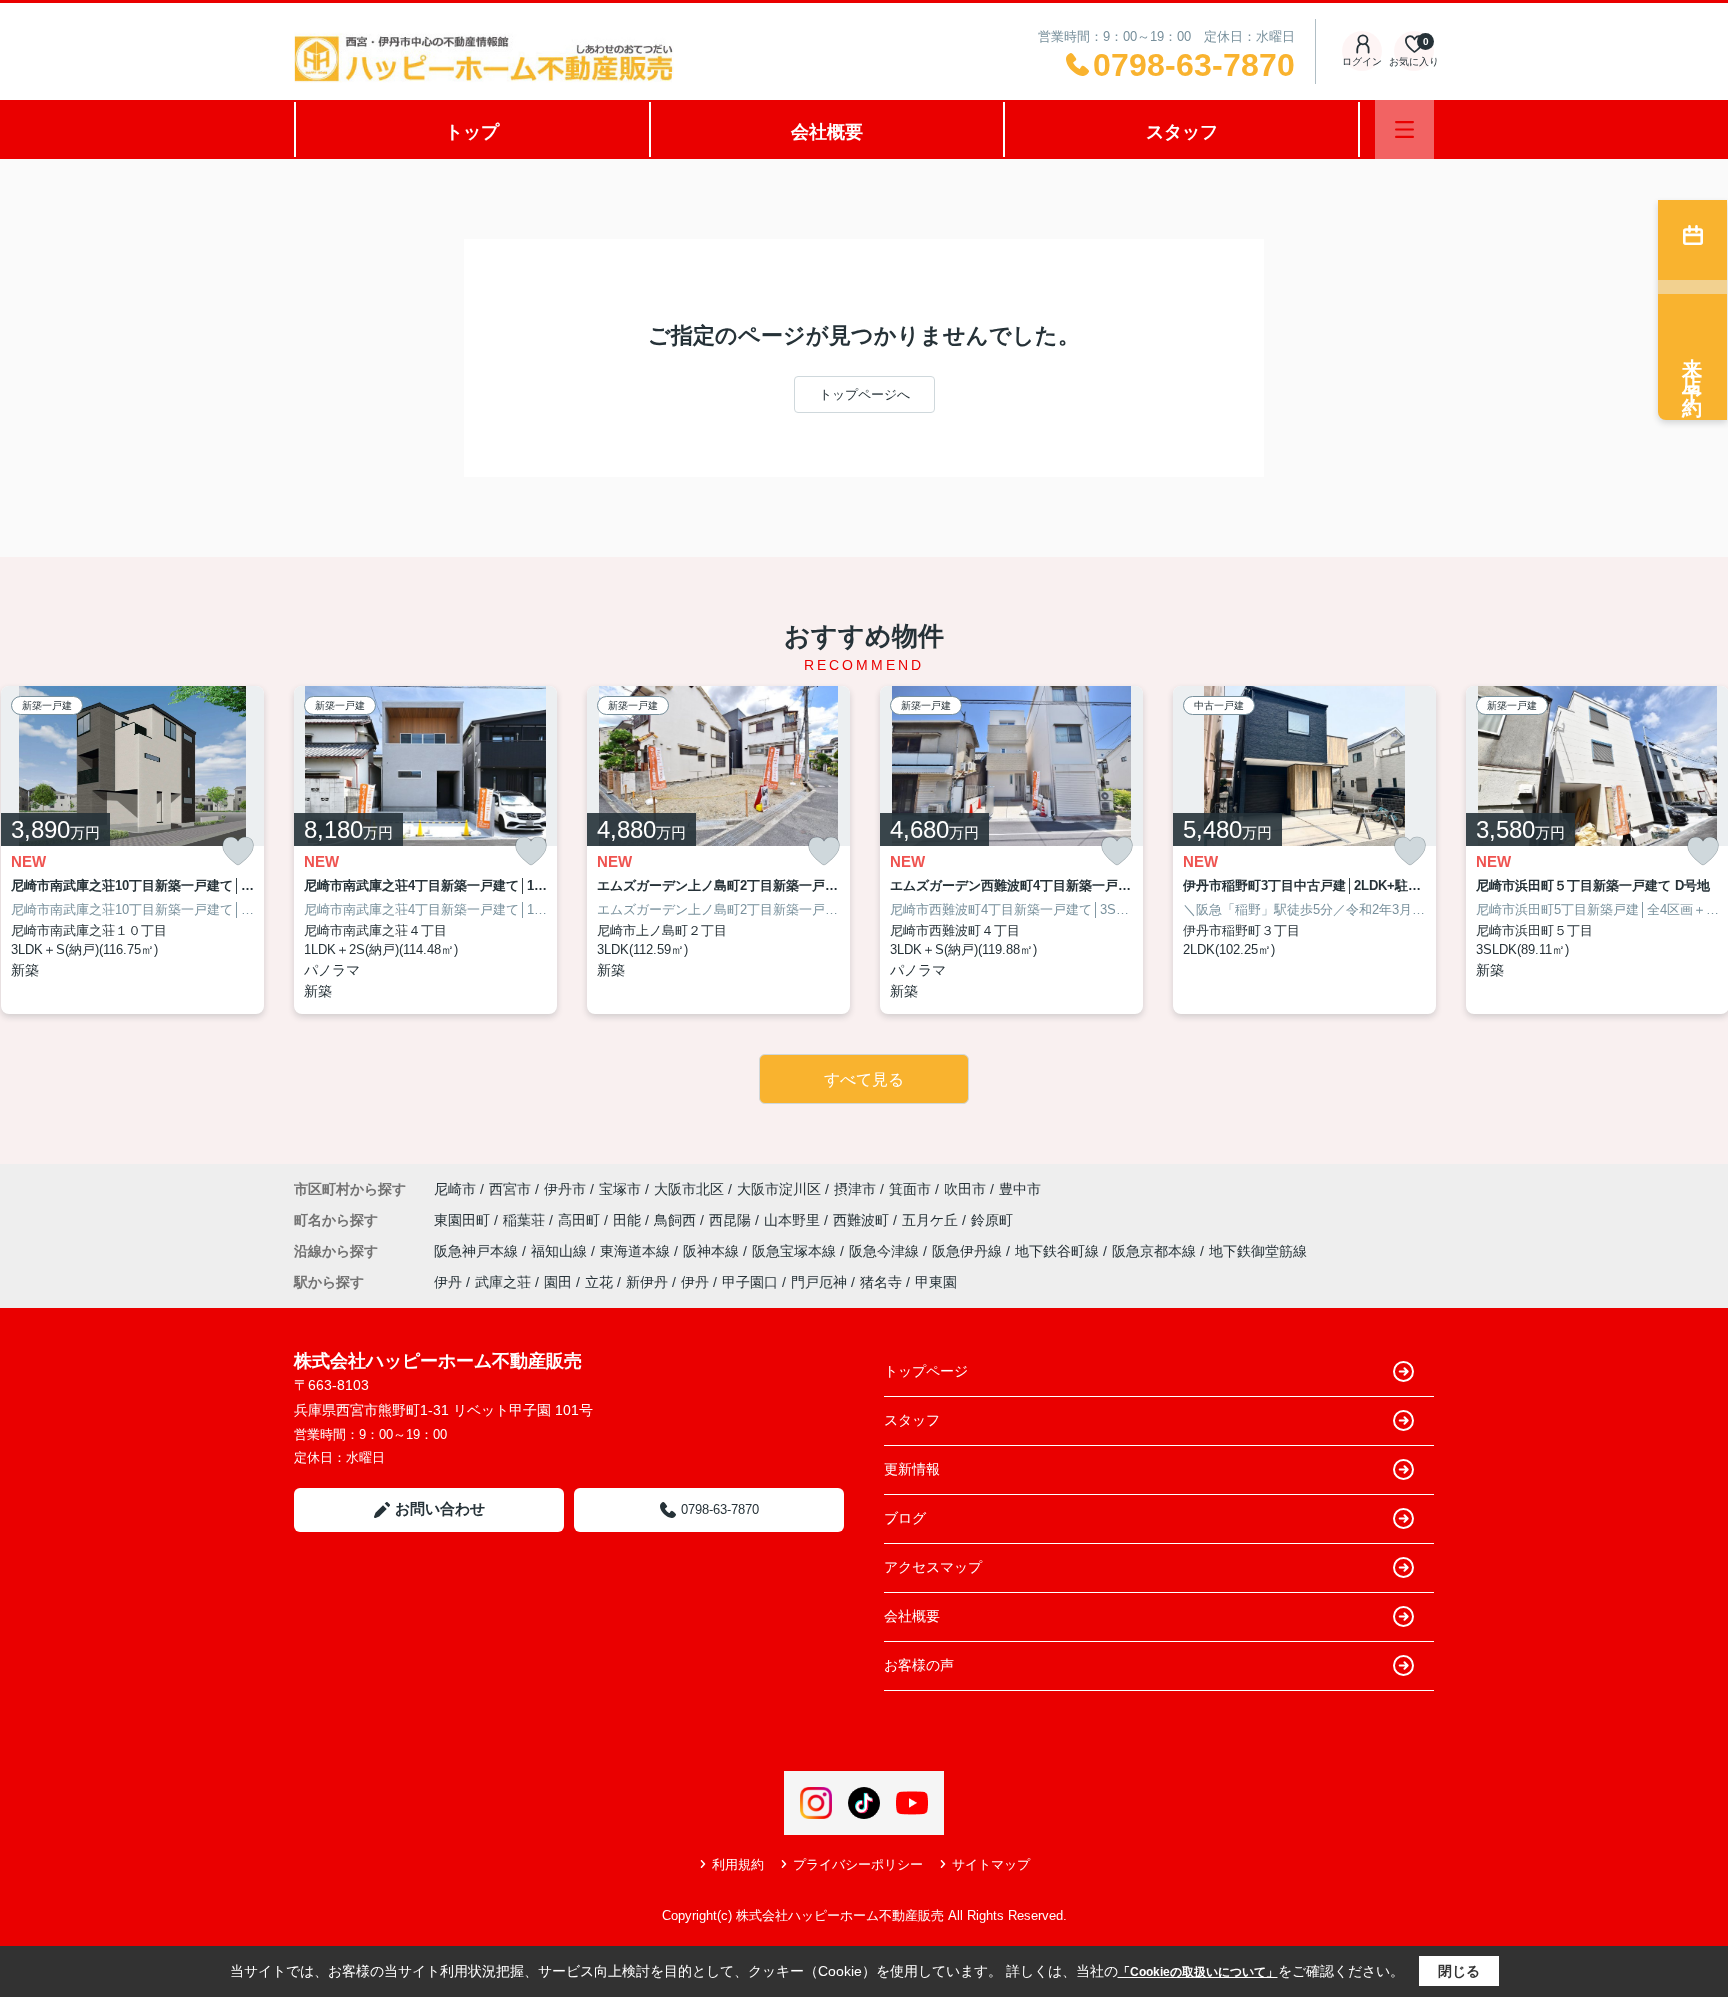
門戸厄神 (819, 1282)
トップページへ (864, 394)
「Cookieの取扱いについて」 (1198, 1972)
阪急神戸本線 (478, 1251)
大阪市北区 (689, 1189)
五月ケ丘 (932, 1220)
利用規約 (738, 1864)
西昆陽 (732, 1220)
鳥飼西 (677, 1220)
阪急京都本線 (1156, 1251)
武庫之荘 (503, 1282)
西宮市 (510, 1189)
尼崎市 (455, 1189)
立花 (599, 1282)
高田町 (581, 1220)
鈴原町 (992, 1220)
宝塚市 (620, 1189)
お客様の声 (919, 1665)
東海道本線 (637, 1251)
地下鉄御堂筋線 (1258, 1251)
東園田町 (464, 1220)
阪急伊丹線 (969, 1251)
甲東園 (936, 1282)
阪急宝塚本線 (796, 1251)
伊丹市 (565, 1189)
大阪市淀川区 (779, 1189)
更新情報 (912, 1469)
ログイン (1362, 61)
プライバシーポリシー (858, 1864)
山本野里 (794, 1220)
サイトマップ (991, 1864)
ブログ (905, 1518)
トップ (472, 132)
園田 (558, 1282)
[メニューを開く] (1404, 129)
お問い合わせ (440, 1508)
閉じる (1459, 1971)
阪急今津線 (886, 1251)
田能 (629, 1220)
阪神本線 (713, 1251)
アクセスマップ (933, 1567)
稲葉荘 (526, 1220)
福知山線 (561, 1251)
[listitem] (425, 850)
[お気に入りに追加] (238, 851)
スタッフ (1182, 132)
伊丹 (448, 1282)
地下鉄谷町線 (1059, 1251)
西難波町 (863, 1220)
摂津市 (855, 1189)
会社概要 (827, 132)
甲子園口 (750, 1282)
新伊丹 (647, 1282)
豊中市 (1020, 1189)
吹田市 (965, 1189)
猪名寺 (881, 1282)
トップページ (926, 1371)
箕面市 (910, 1189)
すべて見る (864, 1079)
